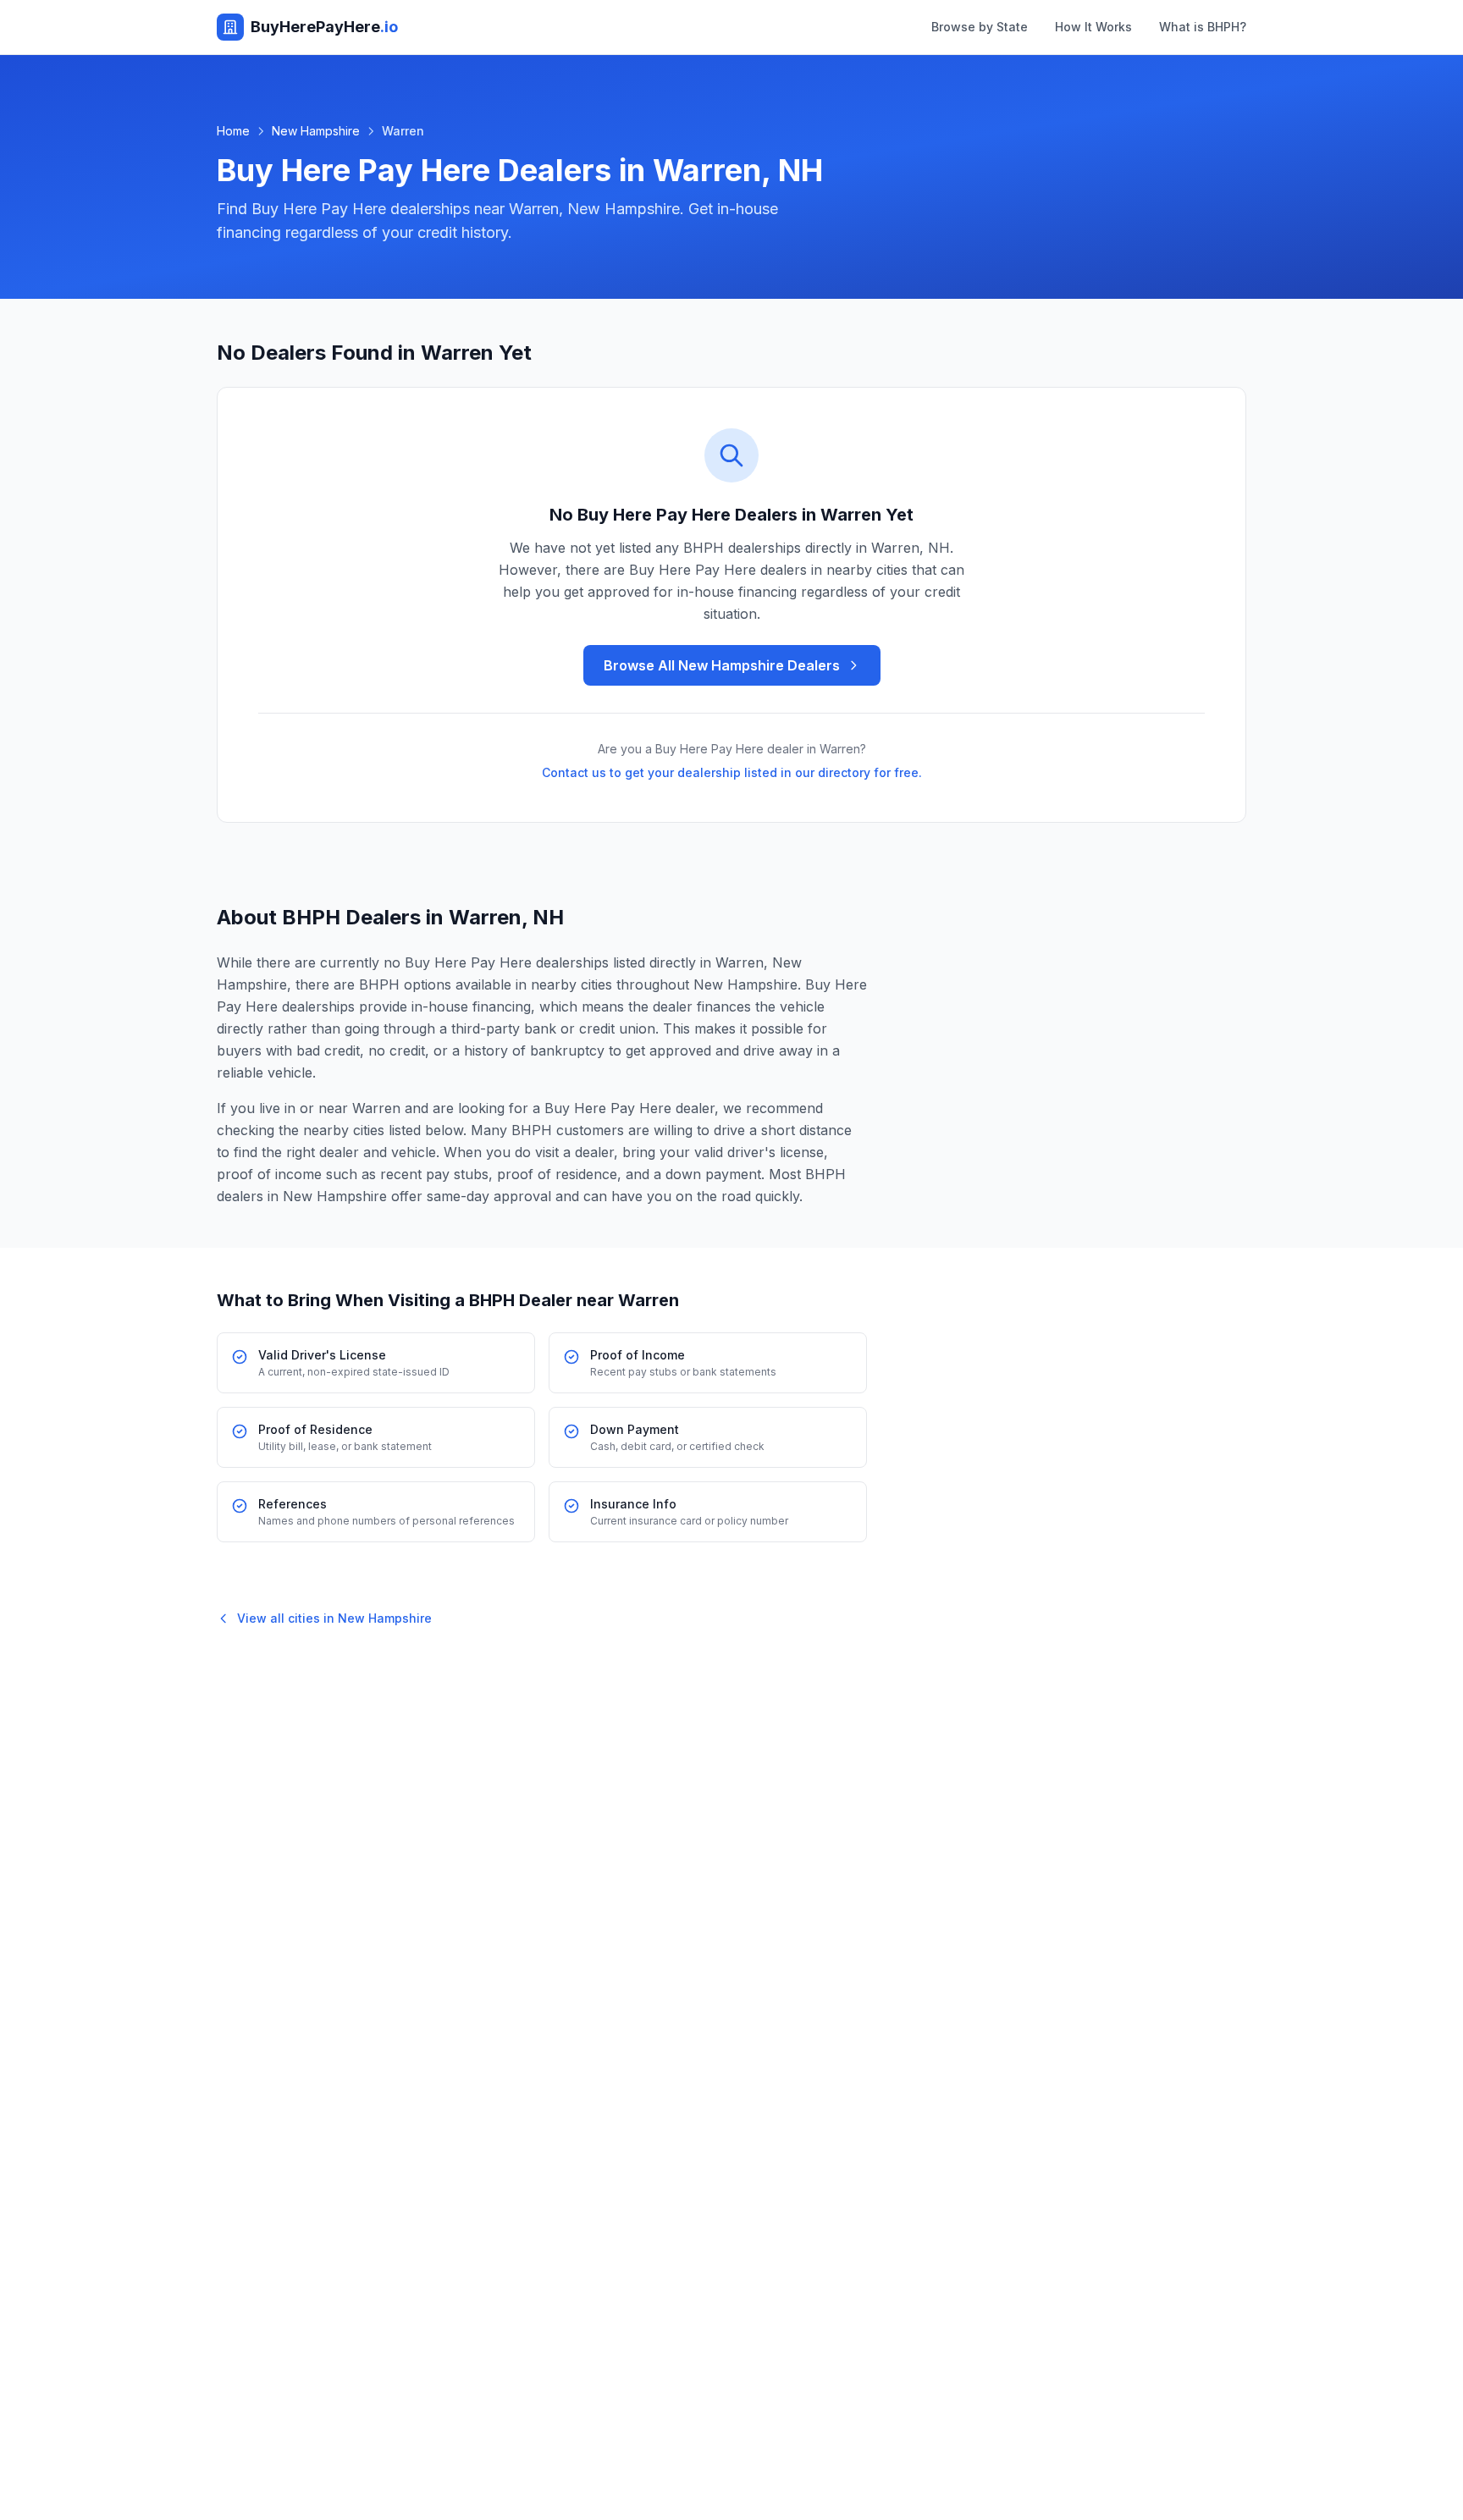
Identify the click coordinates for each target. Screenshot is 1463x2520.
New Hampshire (316, 131)
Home (233, 131)
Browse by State (980, 27)
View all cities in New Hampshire (334, 1618)
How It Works (1093, 27)
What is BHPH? (1203, 27)
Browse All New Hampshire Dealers (722, 665)
